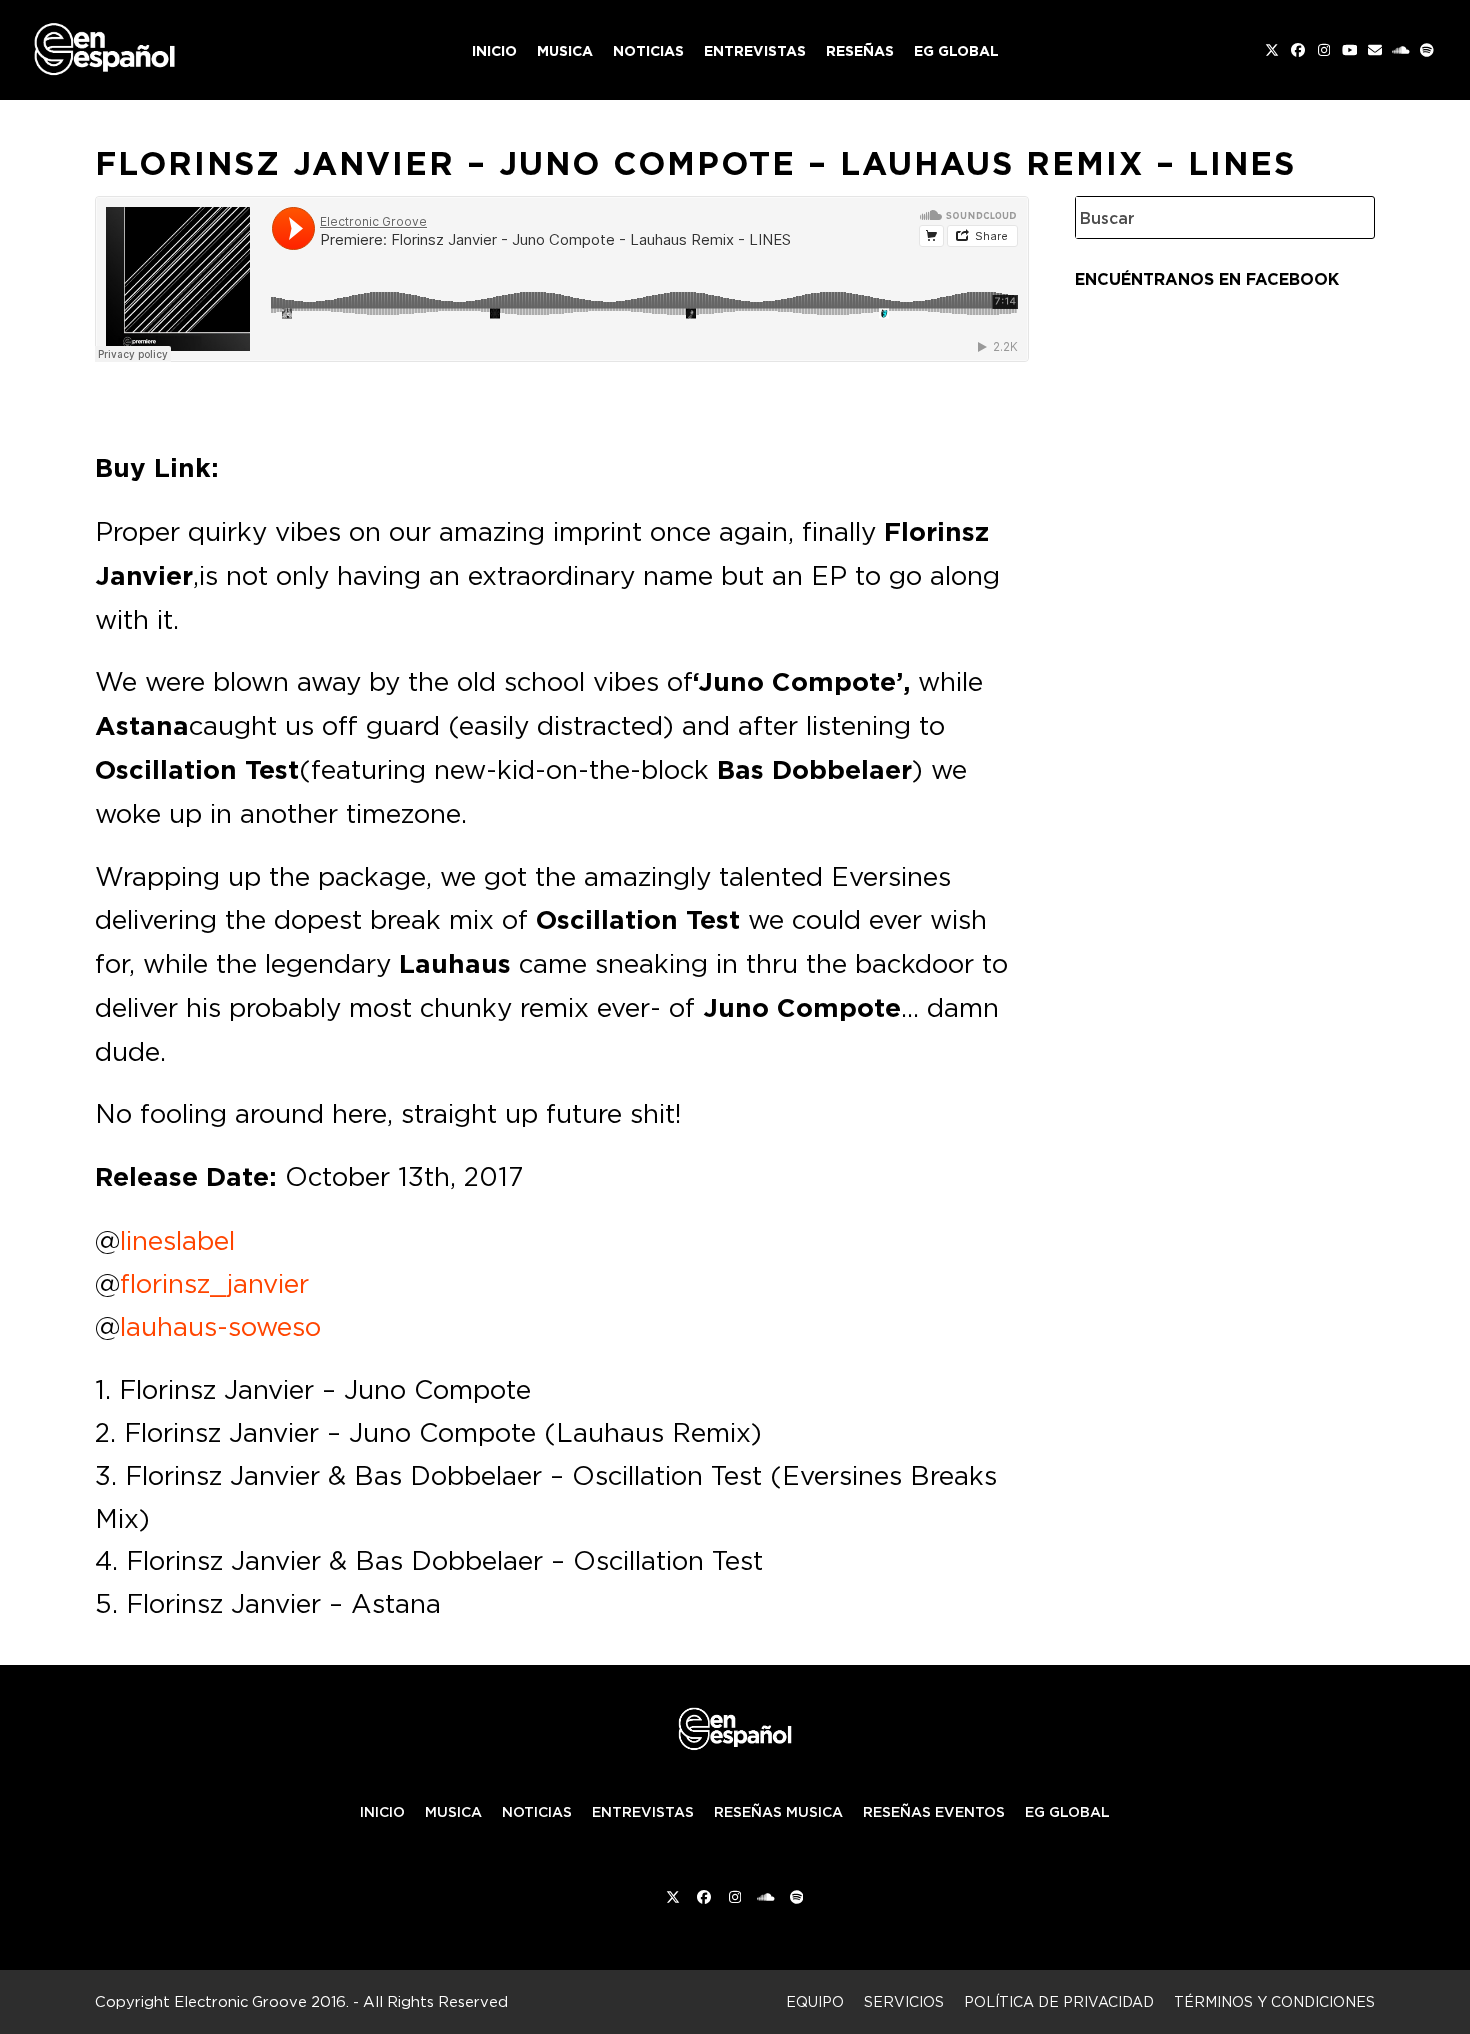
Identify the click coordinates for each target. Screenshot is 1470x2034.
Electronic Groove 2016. (261, 2001)
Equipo (815, 2001)
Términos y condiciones (1274, 2001)
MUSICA (453, 1812)
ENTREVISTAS (643, 1812)
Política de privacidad (1059, 2001)
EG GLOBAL (1067, 1812)
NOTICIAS (537, 1812)
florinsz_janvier (214, 1283)
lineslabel (177, 1240)
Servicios (904, 2001)
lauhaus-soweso (220, 1326)
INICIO (382, 1812)
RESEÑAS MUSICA (778, 1812)
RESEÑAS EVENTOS (934, 1812)
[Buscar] (1345, 217)
